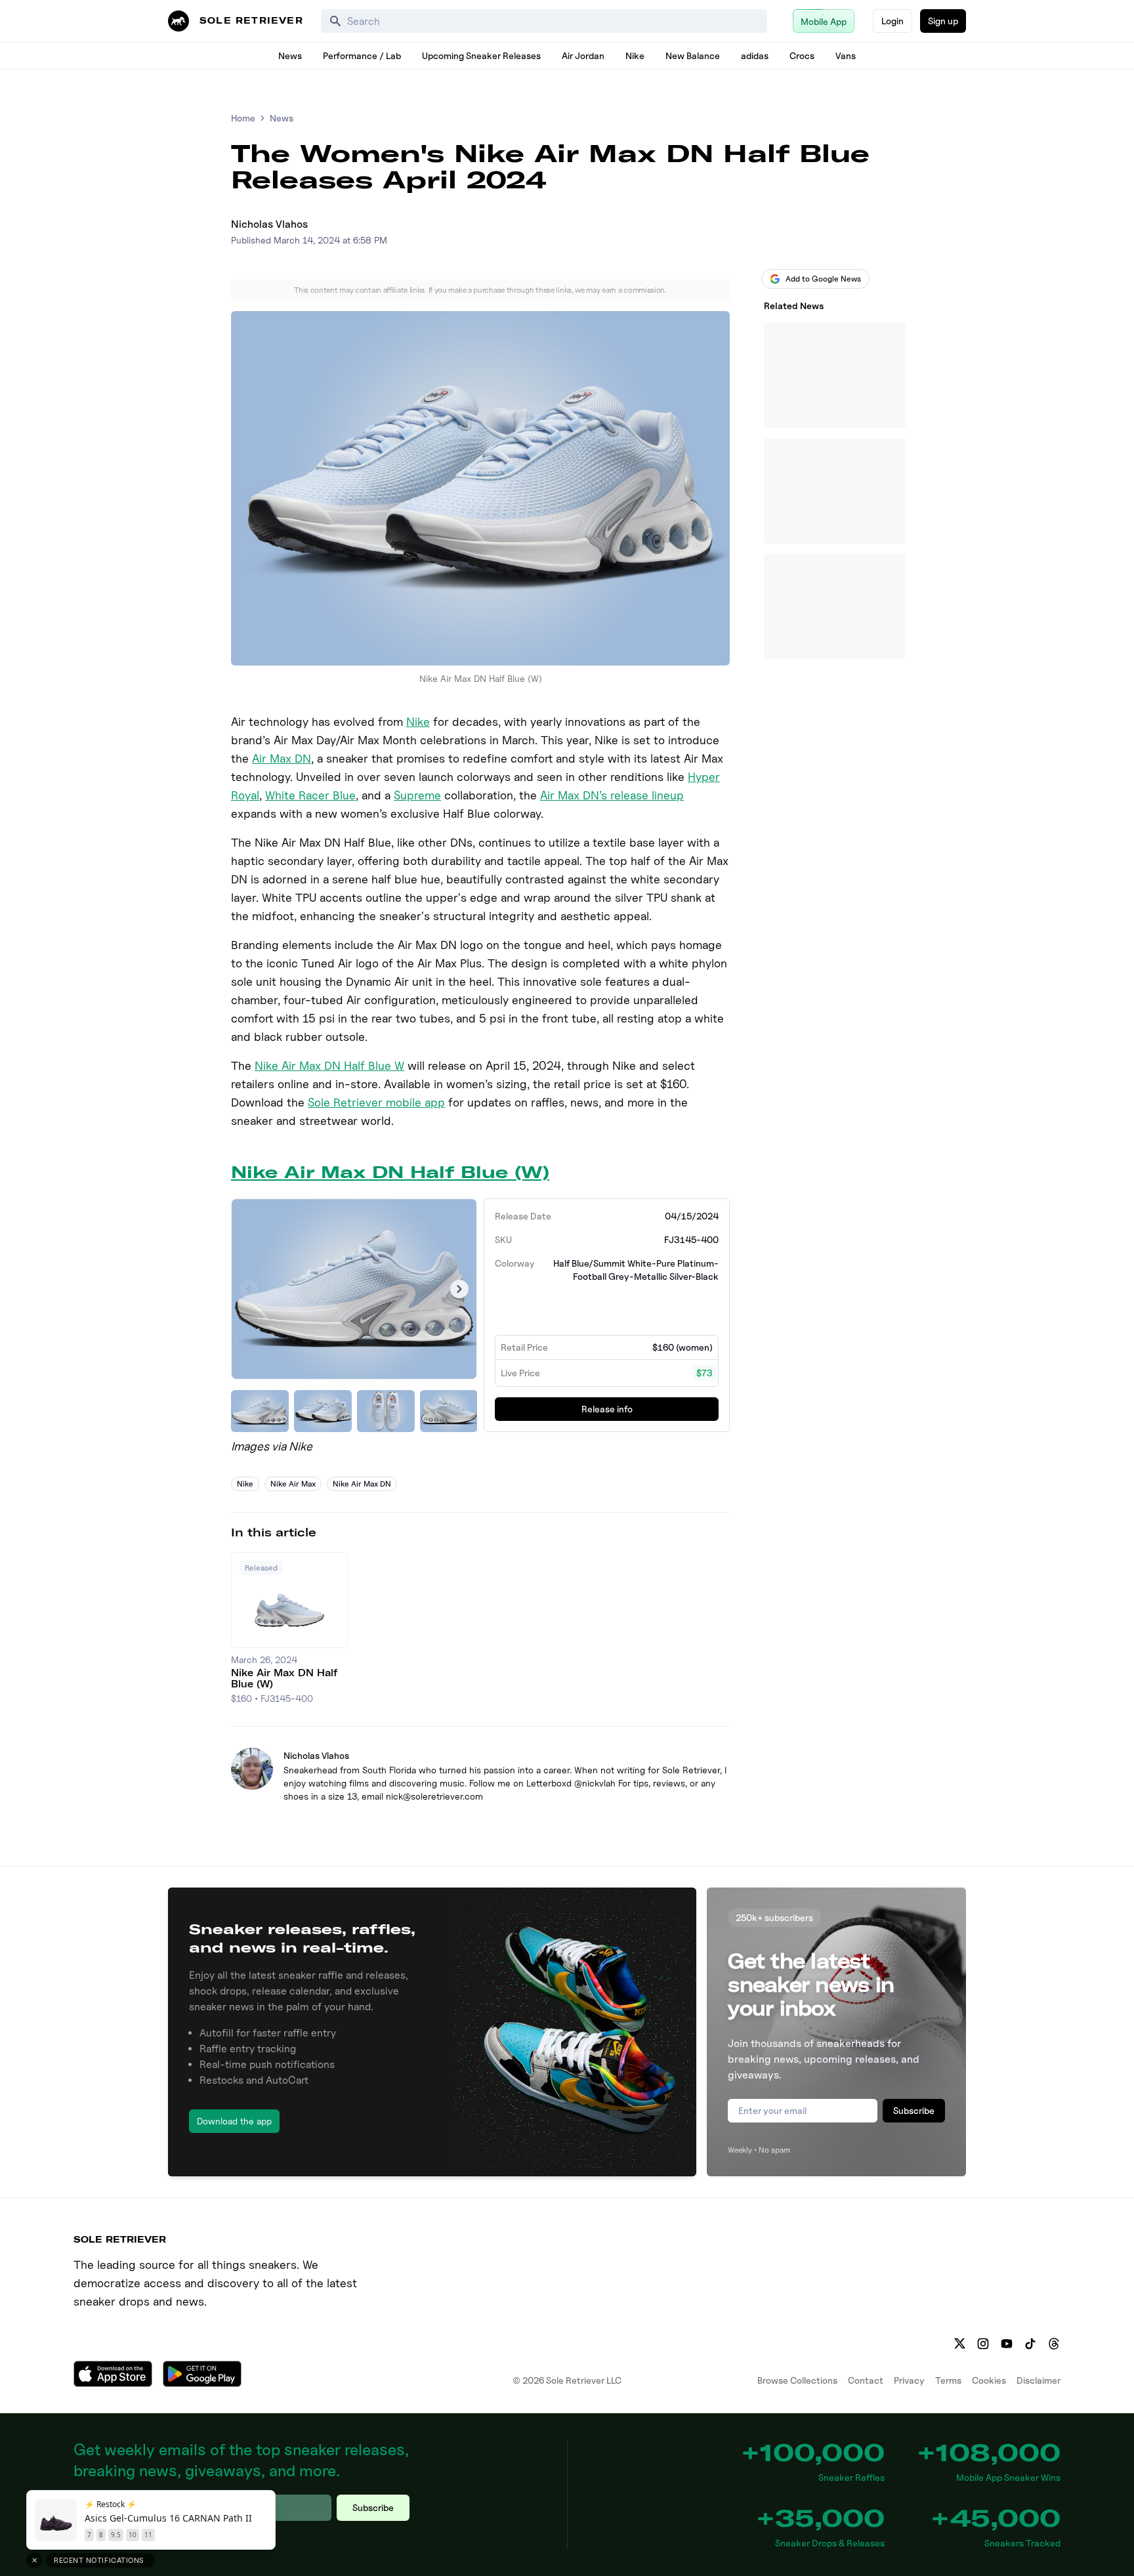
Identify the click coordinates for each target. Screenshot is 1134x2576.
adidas (755, 55)
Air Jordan (583, 55)
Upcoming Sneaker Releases (481, 55)
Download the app (234, 2121)
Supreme (417, 795)
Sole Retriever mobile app (376, 1102)
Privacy (909, 2380)
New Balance (693, 55)
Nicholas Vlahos (269, 224)
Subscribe (914, 2110)
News (290, 55)
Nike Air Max (293, 1484)
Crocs (802, 55)
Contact (866, 2380)
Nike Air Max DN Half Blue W (329, 1066)
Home (243, 118)
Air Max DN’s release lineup (612, 795)
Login (892, 21)
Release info (607, 1409)
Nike (635, 55)
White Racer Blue (310, 795)
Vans (846, 55)
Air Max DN (282, 758)
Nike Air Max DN (362, 1484)
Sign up (943, 21)
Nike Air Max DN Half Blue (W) (390, 1172)
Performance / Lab (362, 55)
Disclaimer (1039, 2380)
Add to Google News (823, 279)
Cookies (989, 2380)
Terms (948, 2380)
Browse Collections (797, 2380)
